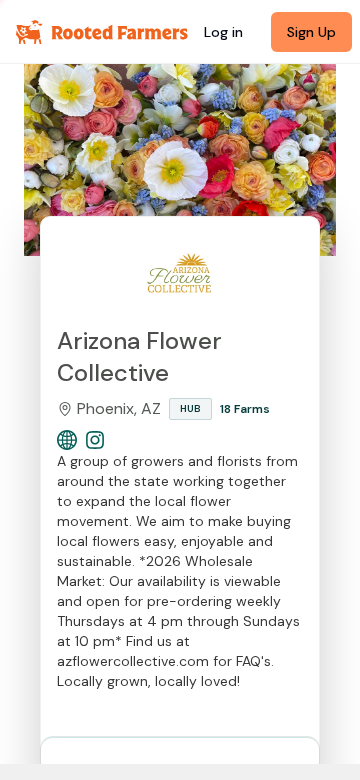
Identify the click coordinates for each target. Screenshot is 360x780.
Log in (223, 32)
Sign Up (311, 32)
